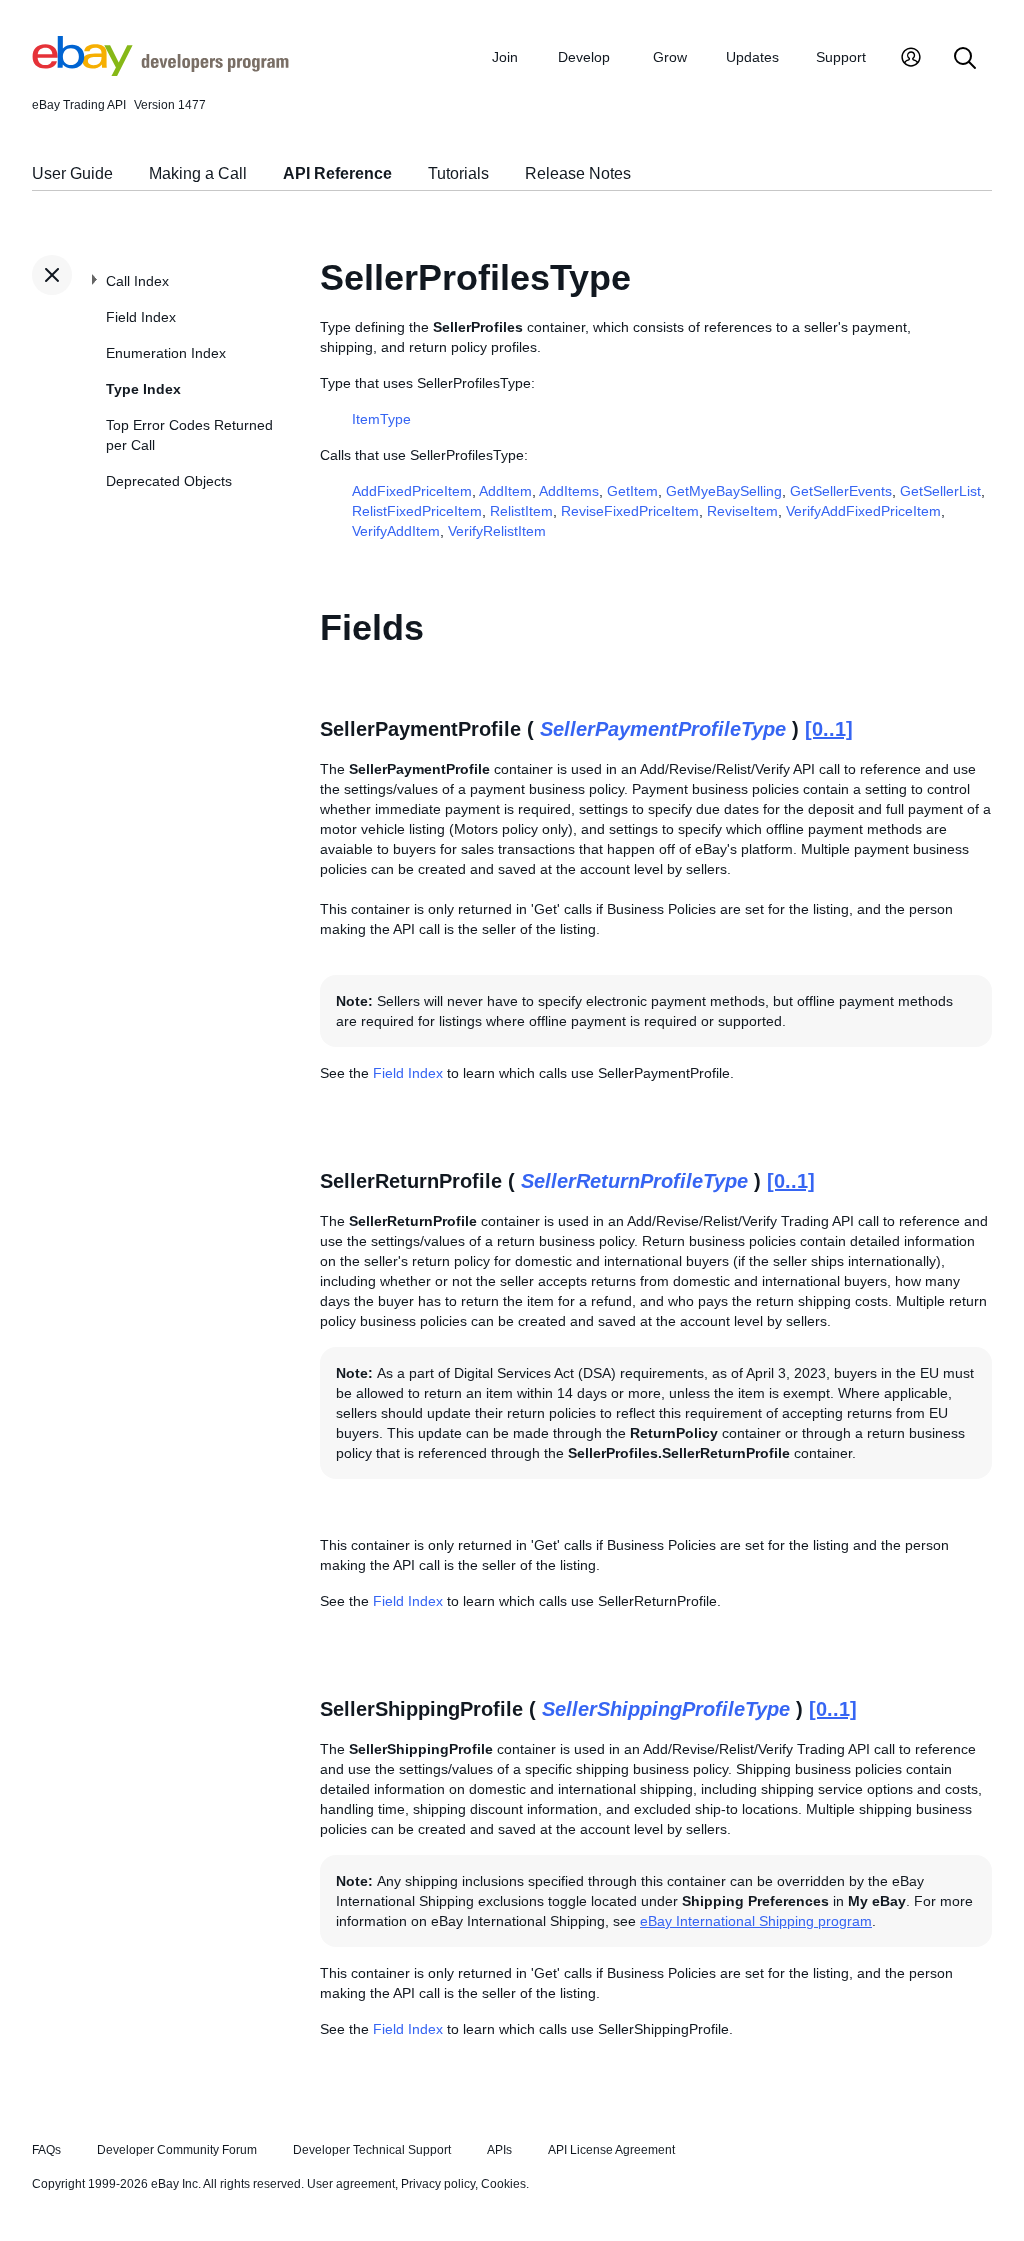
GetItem (632, 491)
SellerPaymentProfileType (663, 729)
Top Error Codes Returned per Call (189, 435)
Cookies (503, 2184)
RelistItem (521, 511)
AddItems (569, 491)
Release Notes (578, 173)
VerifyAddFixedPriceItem (863, 511)
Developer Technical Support (372, 2150)
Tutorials (458, 173)
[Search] (965, 59)
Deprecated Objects (169, 481)
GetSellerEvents (841, 491)
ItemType (381, 419)
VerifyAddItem (396, 531)
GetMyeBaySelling (724, 491)
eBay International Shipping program (756, 1921)
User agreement (351, 2184)
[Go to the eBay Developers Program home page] (160, 71)
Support (841, 57)
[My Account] (911, 59)
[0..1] (829, 729)
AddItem (505, 491)
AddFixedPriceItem (412, 491)
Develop (584, 57)
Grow (670, 57)
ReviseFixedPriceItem (630, 511)
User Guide (72, 173)
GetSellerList (940, 491)
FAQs (46, 2150)
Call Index (137, 281)
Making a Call (198, 173)
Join (505, 57)
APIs (499, 2150)
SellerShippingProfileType (666, 1709)
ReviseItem (742, 511)
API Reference (337, 173)
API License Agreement (611, 2150)
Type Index (143, 389)
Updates (752, 57)
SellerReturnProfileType (634, 1181)
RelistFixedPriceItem (417, 511)
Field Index (141, 317)
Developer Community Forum (177, 2150)
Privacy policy (438, 2184)
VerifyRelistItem (497, 531)
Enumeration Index (166, 353)
